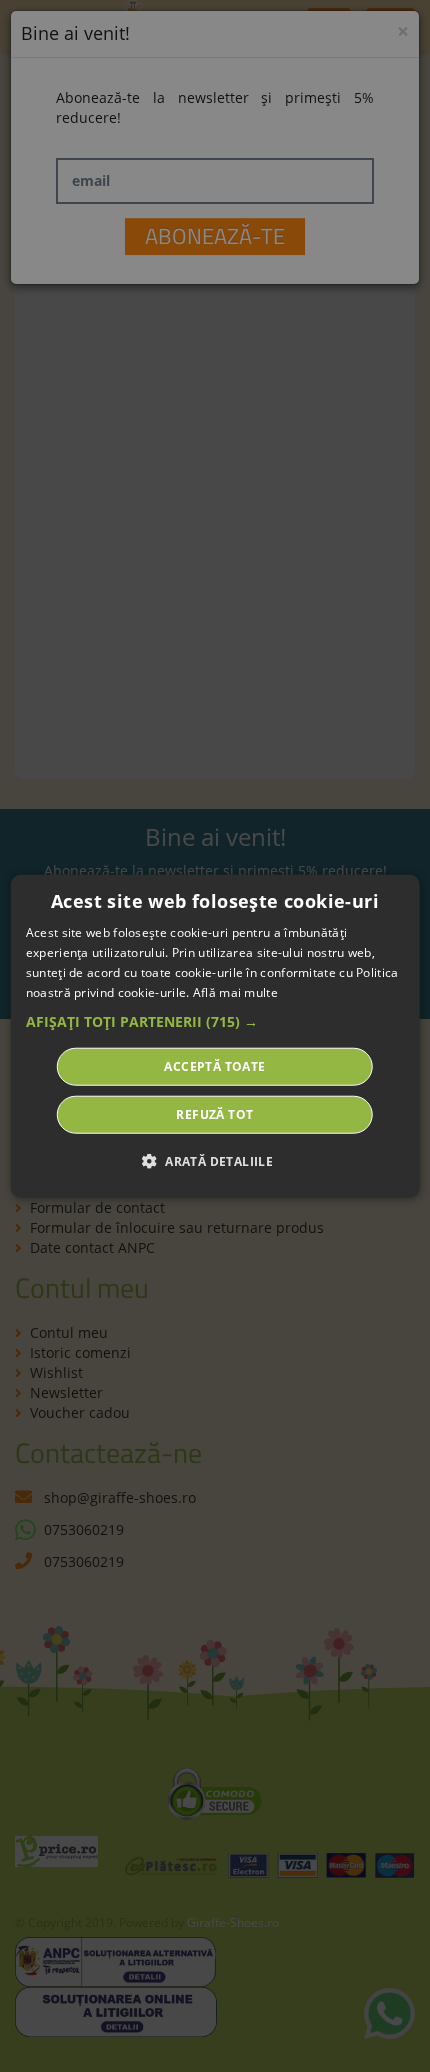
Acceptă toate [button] (214, 1065)
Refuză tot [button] (214, 1113)
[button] (215, 1021)
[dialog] (215, 1036)
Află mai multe (235, 991)
